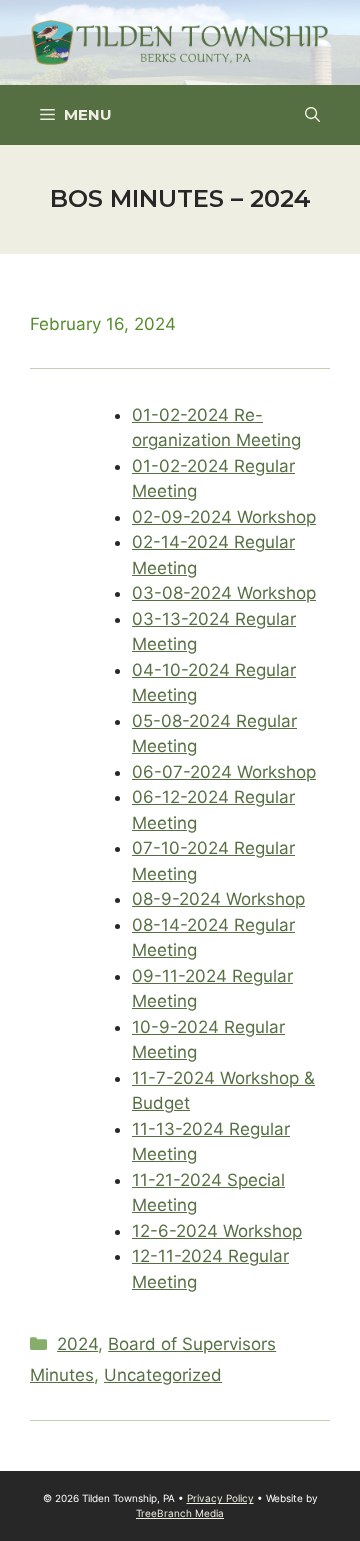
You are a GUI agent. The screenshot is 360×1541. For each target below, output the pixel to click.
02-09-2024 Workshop (224, 517)
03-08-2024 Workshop (224, 593)
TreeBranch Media (180, 1513)
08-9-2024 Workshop (218, 899)
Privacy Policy (220, 1498)
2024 (77, 1344)
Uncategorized (163, 1375)
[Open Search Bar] (312, 115)
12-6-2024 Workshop (217, 1231)
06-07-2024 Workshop (224, 772)
